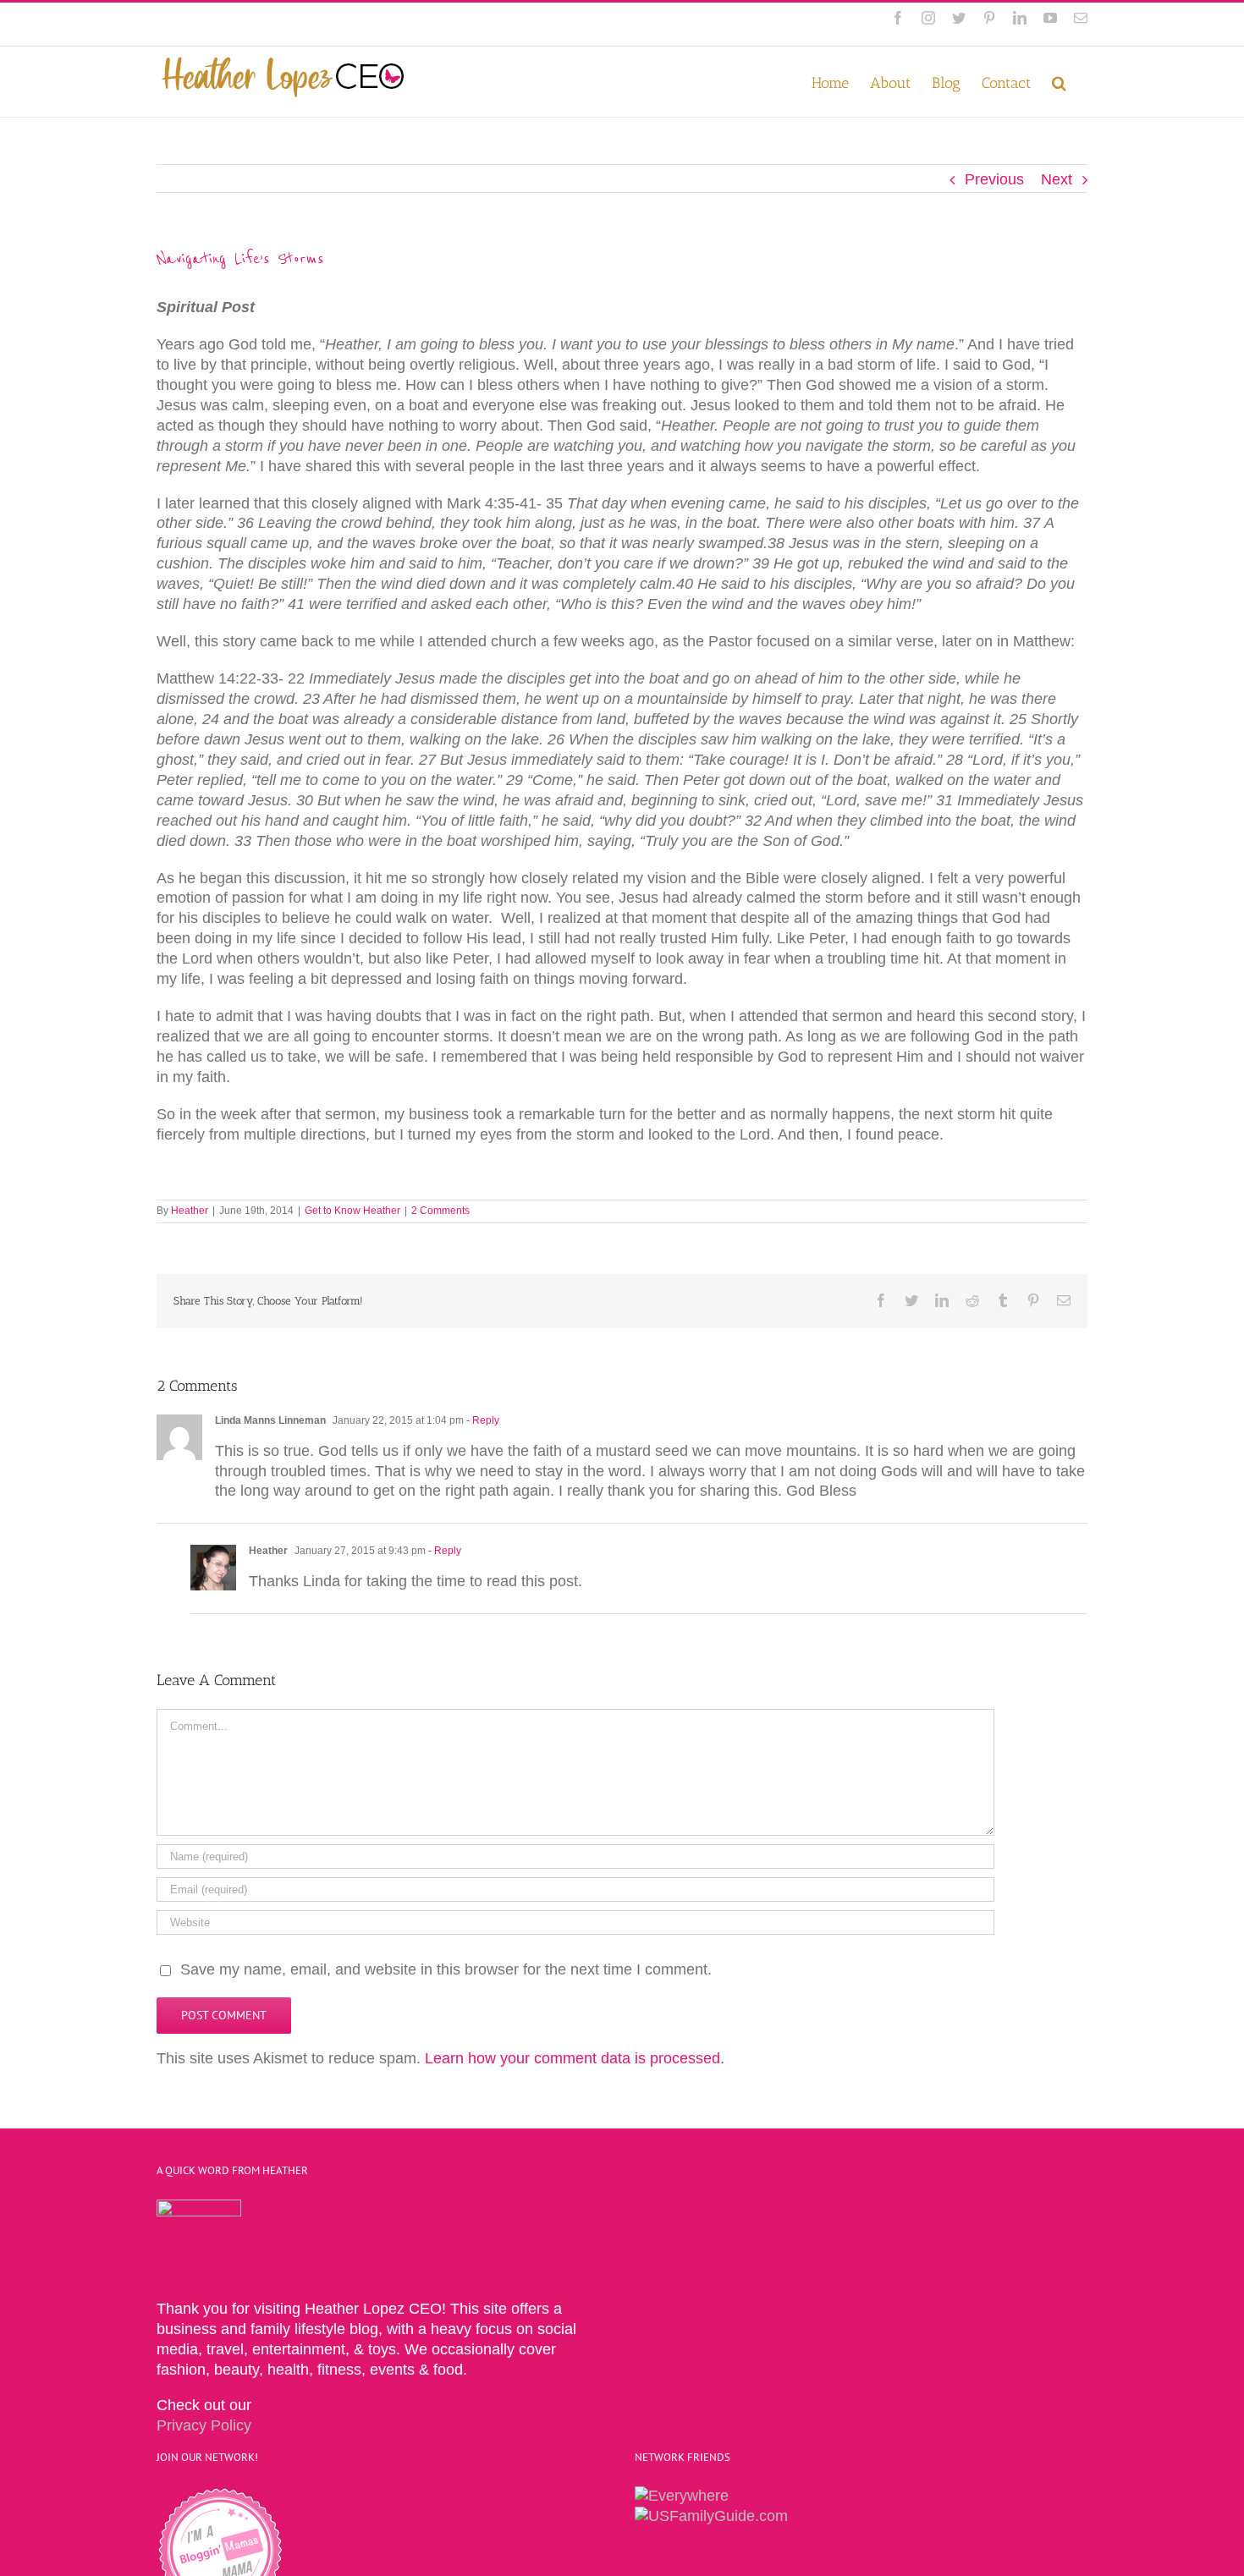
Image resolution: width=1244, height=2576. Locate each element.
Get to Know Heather (352, 1211)
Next (1057, 179)
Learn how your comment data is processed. (575, 2058)
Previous (994, 179)
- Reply (483, 1420)
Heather (190, 1211)
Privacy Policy (204, 2425)
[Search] (1059, 82)
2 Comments (440, 1211)
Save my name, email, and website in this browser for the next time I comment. (446, 1969)
